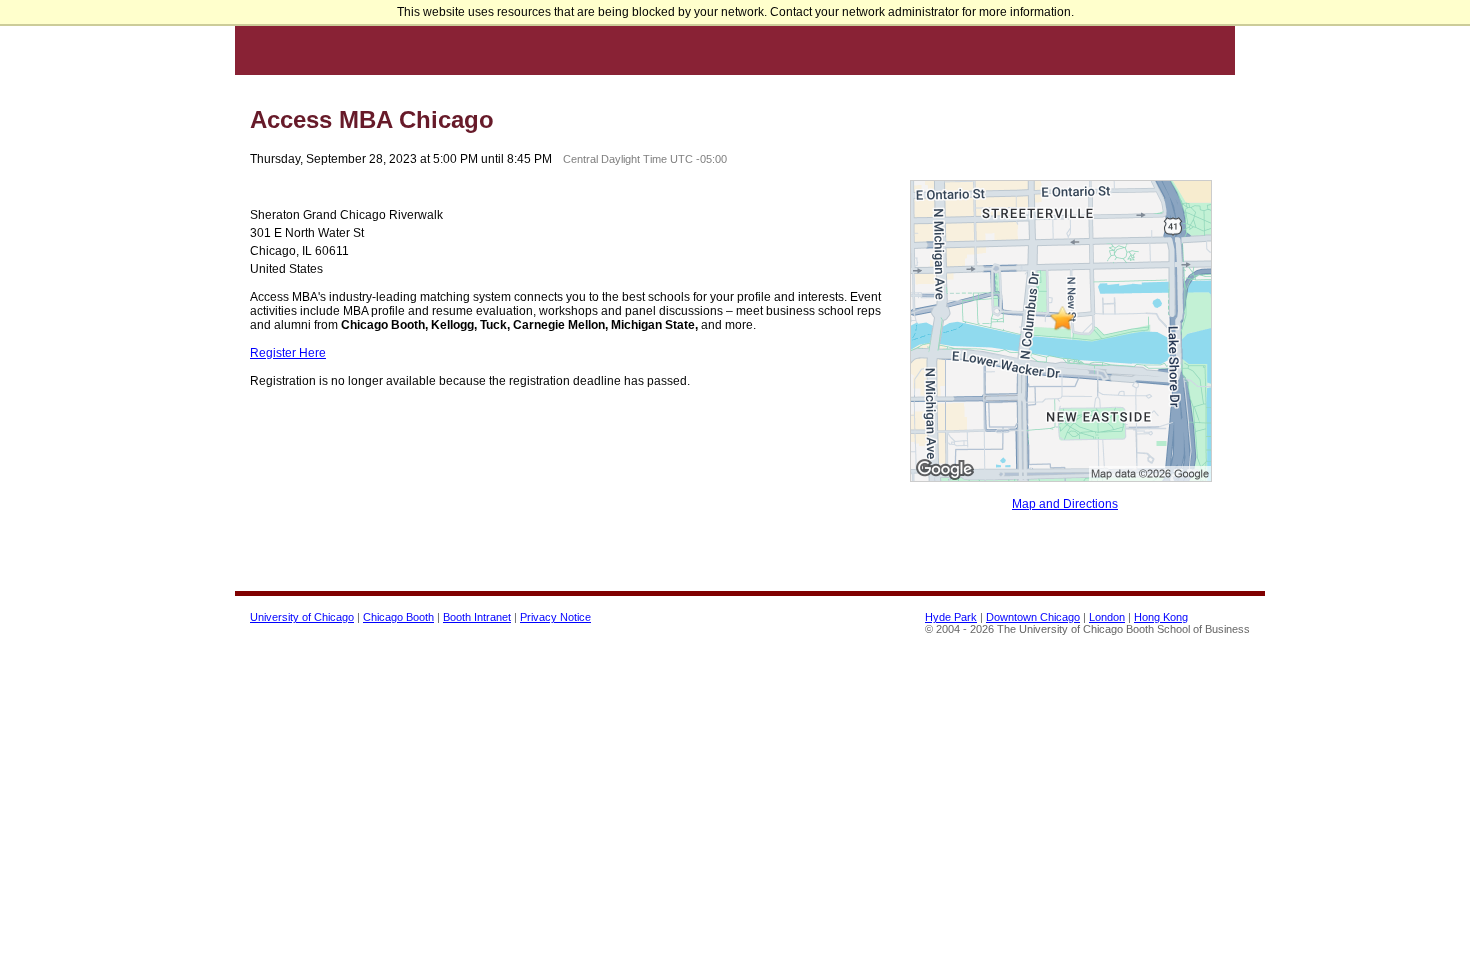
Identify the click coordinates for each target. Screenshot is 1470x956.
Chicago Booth (398, 617)
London (1107, 617)
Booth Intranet (477, 617)
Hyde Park (951, 617)
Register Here (288, 353)
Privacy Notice (555, 617)
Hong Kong (1161, 617)
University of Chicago (302, 617)
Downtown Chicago (1033, 617)
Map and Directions (1065, 504)
